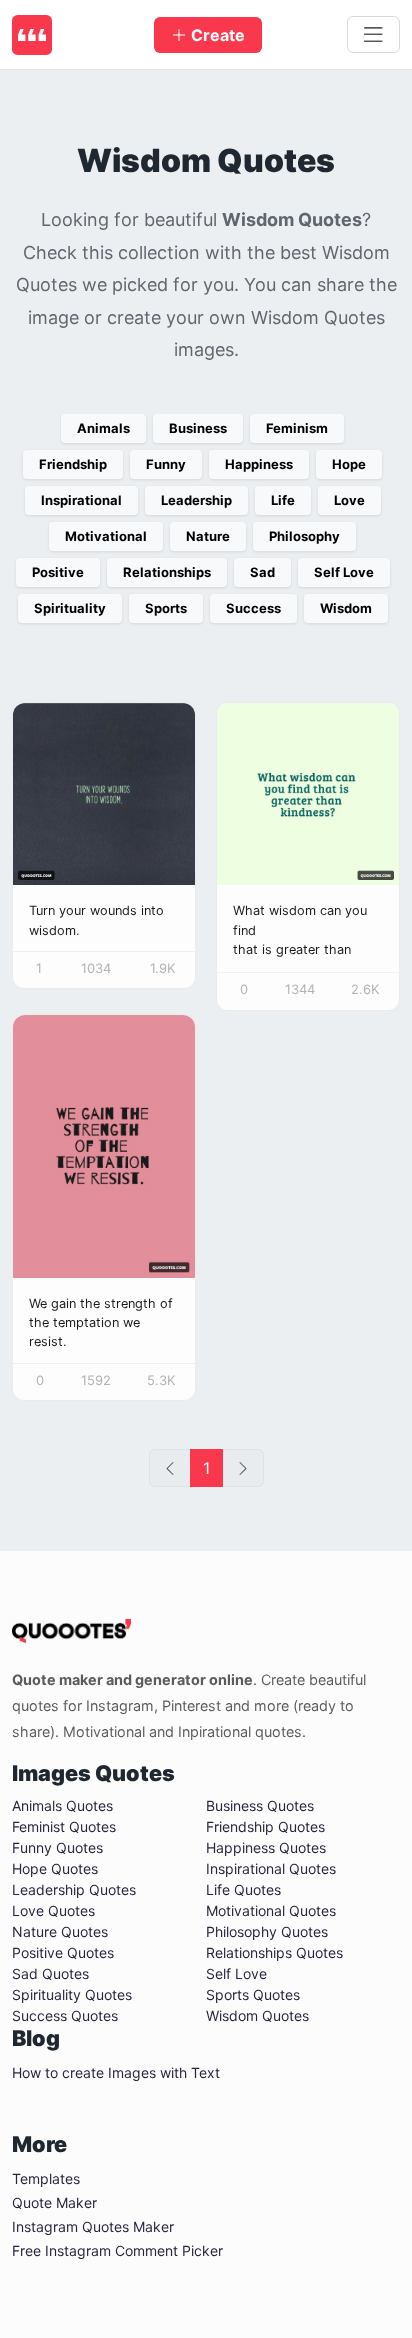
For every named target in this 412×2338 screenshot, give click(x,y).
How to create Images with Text (116, 2072)
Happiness (259, 464)
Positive (58, 572)
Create (216, 35)
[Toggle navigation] (373, 35)
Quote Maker (54, 2202)
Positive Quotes (63, 1952)
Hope (349, 464)
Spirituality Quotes (72, 1994)
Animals (103, 428)
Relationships (167, 572)
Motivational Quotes (271, 1910)
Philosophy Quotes (267, 1931)
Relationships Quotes (274, 1952)
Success (253, 608)
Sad (262, 572)
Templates (46, 2178)
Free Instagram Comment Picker (117, 2250)
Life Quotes (243, 1889)
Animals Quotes (62, 1805)
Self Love (344, 572)
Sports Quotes (253, 1994)
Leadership (196, 500)
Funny (166, 464)
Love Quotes (53, 1910)
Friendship (73, 464)
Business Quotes (260, 1805)
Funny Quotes (57, 1847)
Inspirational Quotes (271, 1868)
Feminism (297, 428)
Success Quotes (65, 2015)
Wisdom (346, 608)
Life (283, 500)
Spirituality (70, 608)
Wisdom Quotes (257, 2015)
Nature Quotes (60, 1931)
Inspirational (81, 500)
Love (349, 500)
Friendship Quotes (265, 1826)
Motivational (106, 536)
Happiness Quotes (266, 1847)
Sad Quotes (50, 1973)
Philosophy (304, 536)
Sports (166, 608)
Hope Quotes (55, 1868)
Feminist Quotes (64, 1826)
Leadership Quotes (74, 1889)
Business (198, 428)
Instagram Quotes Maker (93, 2226)
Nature (208, 536)
